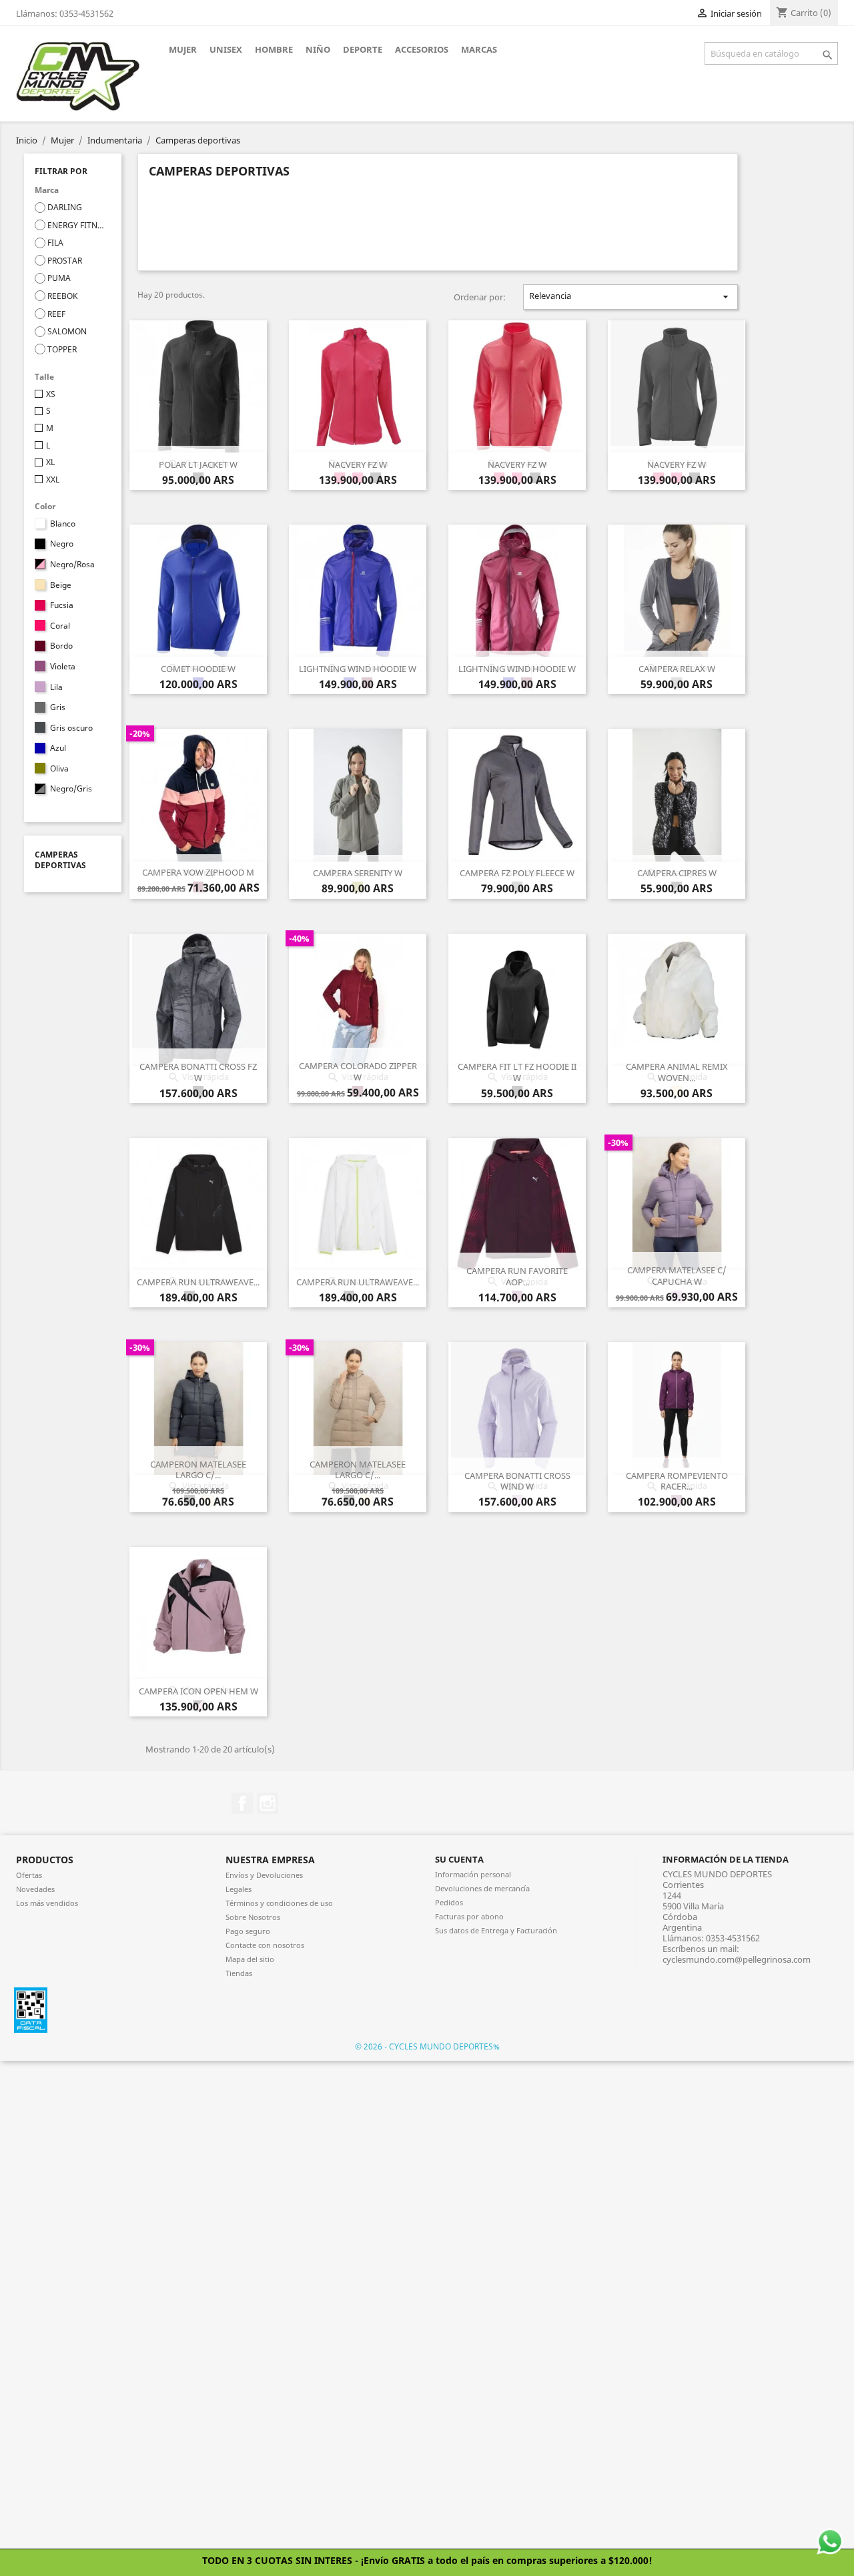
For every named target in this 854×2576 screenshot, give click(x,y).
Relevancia (630, 296)
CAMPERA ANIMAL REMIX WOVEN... (677, 1072)
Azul (58, 748)
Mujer (183, 49)
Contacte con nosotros (265, 1945)
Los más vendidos (47, 1903)
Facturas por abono (469, 1916)
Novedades (35, 1889)
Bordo (61, 646)
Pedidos (449, 1902)
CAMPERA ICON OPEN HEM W (198, 1691)
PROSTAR (65, 261)
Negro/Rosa (72, 565)
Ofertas (29, 1875)
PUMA (59, 278)
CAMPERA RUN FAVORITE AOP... (517, 1276)
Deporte (363, 49)
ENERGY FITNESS (77, 226)
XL (50, 462)
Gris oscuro (71, 728)
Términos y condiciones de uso (279, 1903)
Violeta (63, 667)
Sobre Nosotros (253, 1917)
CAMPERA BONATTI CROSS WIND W (517, 1481)
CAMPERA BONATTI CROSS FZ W (198, 1072)
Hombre (274, 49)
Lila (56, 687)
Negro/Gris (71, 789)
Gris (58, 707)
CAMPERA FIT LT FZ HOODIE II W (517, 1072)
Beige (61, 585)
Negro (62, 544)
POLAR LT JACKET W (198, 464)
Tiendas (239, 1973)
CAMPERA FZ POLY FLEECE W (517, 873)
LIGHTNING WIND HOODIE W (358, 669)
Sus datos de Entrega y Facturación (496, 1930)
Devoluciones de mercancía (482, 1888)
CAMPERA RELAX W (677, 669)
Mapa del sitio (250, 1959)
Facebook (242, 1803)
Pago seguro (248, 1931)
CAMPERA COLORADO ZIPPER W (358, 1071)
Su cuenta (459, 1859)
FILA (55, 243)
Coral (60, 626)
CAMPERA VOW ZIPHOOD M (198, 872)
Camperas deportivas (60, 860)
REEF (56, 314)
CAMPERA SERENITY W (358, 873)
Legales (239, 1889)
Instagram (268, 1803)
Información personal (473, 1874)
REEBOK (62, 296)
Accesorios (422, 49)
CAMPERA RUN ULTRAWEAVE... (198, 1282)
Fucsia (62, 605)
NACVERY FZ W (358, 464)
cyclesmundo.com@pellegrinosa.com (737, 1959)
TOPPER (62, 350)
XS (51, 394)
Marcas (479, 49)
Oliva (59, 769)
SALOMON (67, 332)
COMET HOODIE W (198, 669)
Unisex (226, 49)
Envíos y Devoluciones (264, 1875)
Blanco (63, 524)
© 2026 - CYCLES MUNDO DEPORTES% (427, 2046)
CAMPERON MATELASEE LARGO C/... (198, 1470)
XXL (53, 480)
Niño (318, 49)
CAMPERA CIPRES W (677, 873)
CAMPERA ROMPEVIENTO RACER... (677, 1481)
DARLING (65, 208)
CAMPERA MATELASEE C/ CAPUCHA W (677, 1276)
